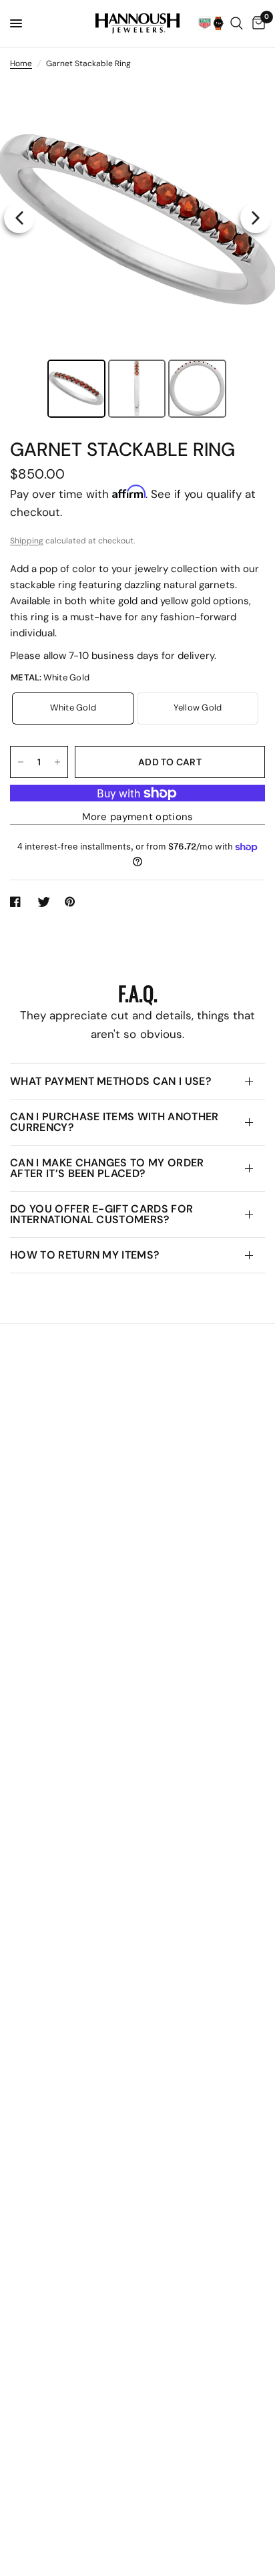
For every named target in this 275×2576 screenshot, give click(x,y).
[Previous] (19, 218)
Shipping (27, 541)
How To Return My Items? (85, 1255)
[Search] (237, 23)
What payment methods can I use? (111, 1081)
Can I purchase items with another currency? (114, 1122)
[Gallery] (137, 251)
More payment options (138, 817)
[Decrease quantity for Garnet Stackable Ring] (21, 762)
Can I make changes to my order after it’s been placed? (107, 1168)
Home (21, 63)
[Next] (256, 218)
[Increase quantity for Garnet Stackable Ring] (57, 762)
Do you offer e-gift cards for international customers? (101, 1214)
